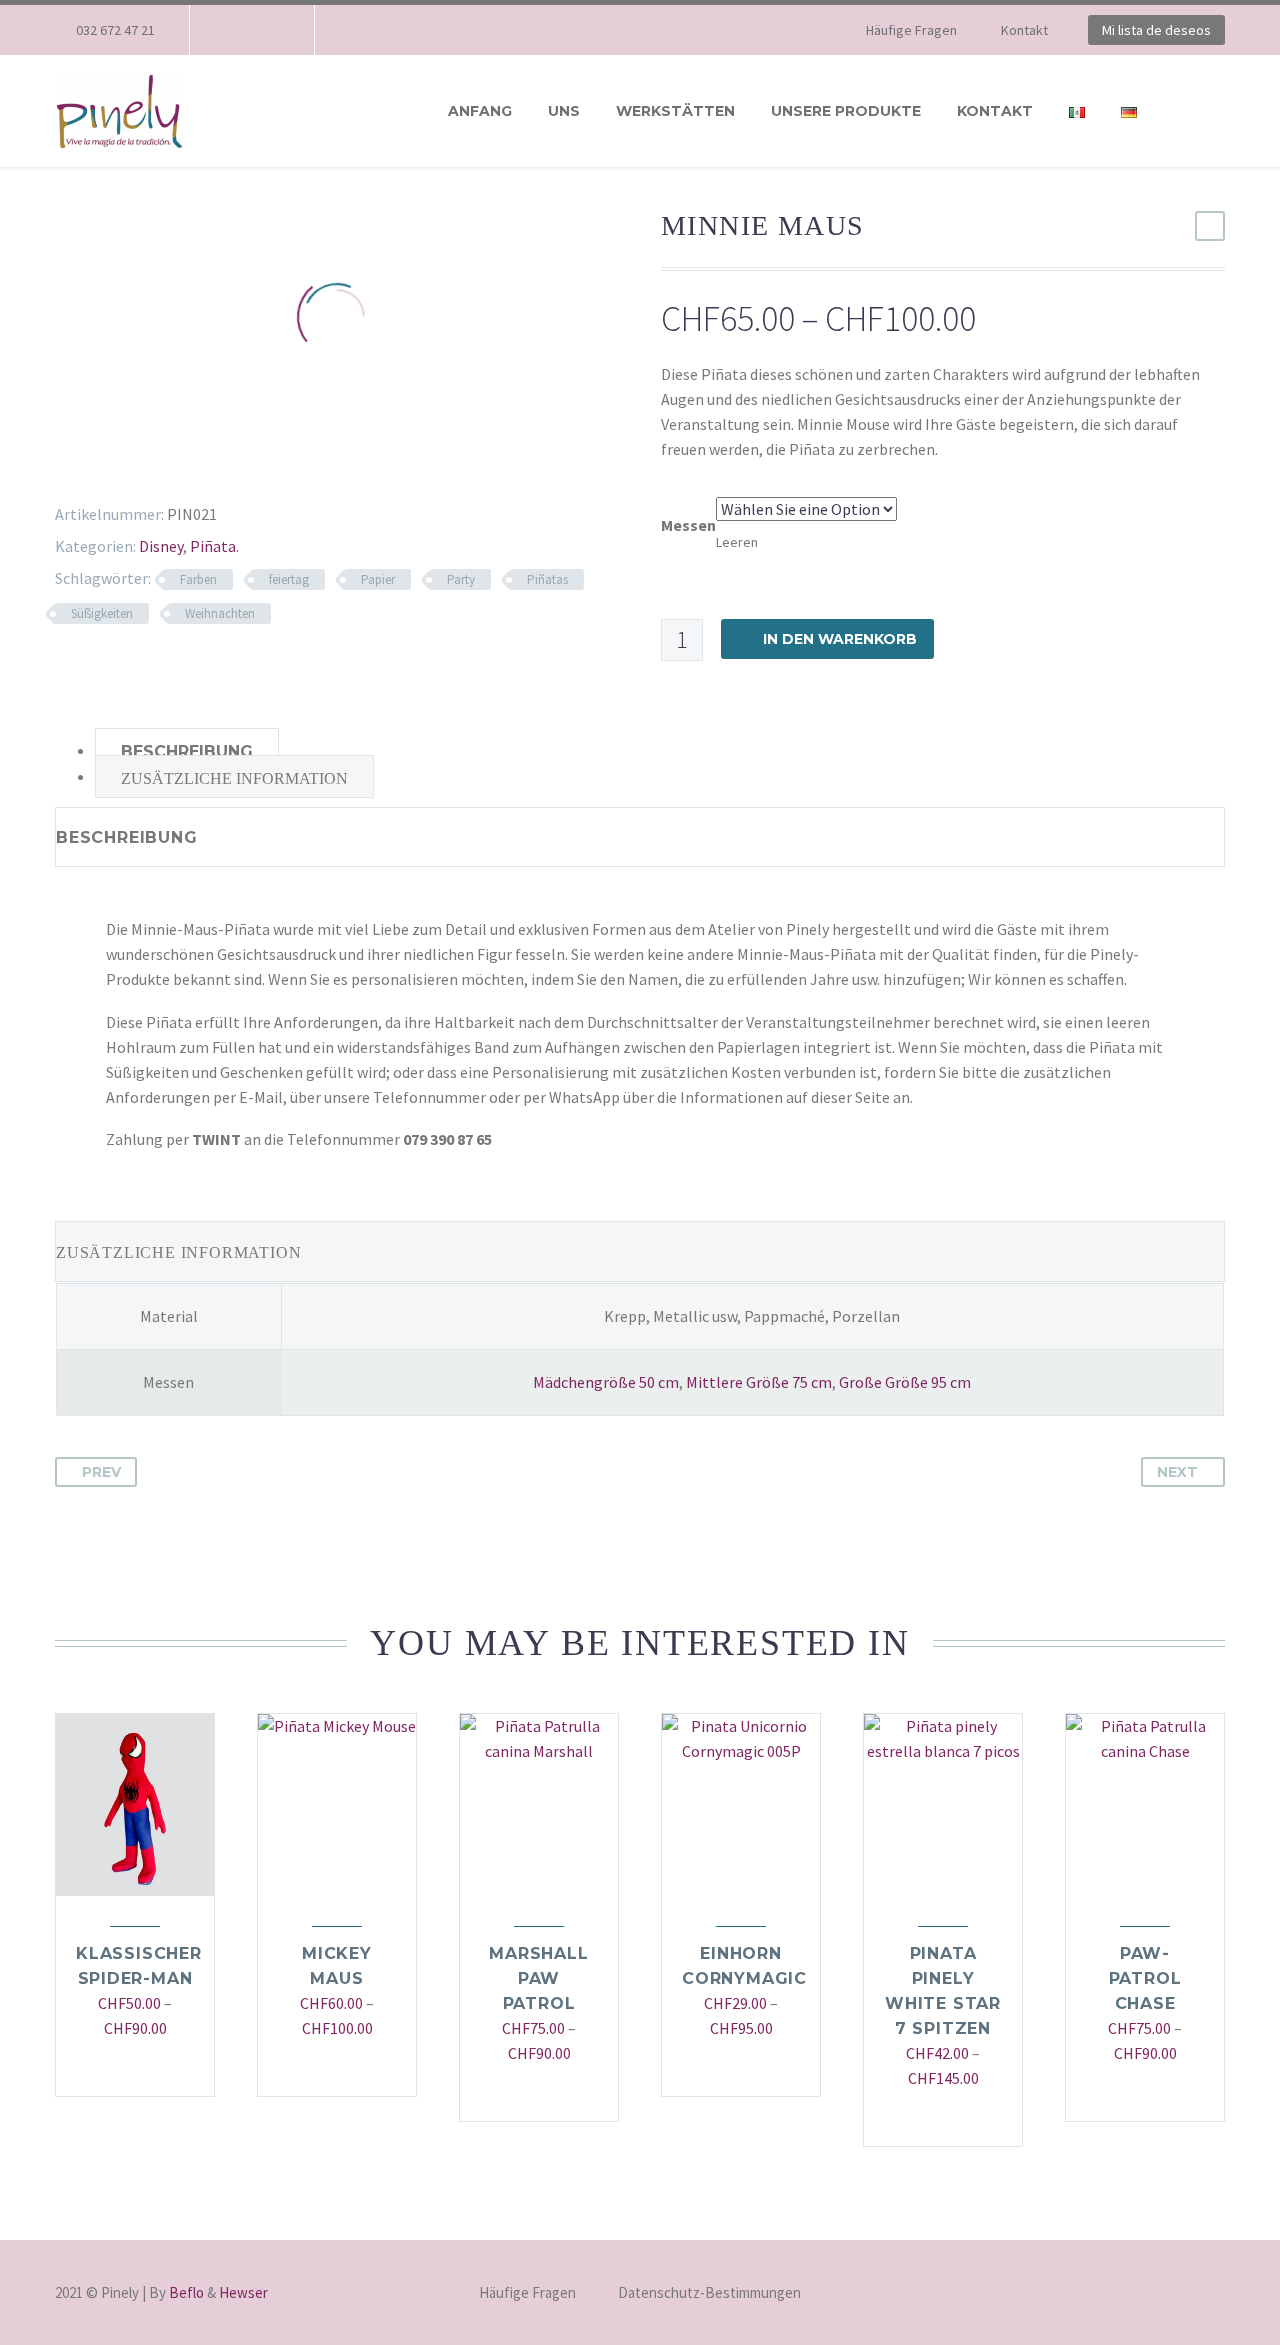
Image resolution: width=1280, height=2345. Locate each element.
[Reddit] (203, 465)
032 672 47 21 (115, 30)
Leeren (737, 542)
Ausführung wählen (125, 2068)
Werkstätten (675, 111)
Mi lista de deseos (1156, 30)
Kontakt (1024, 30)
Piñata (213, 546)
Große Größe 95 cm (905, 1382)
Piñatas (547, 579)
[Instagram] (265, 30)
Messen (688, 525)
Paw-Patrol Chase (1145, 1978)
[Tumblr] (145, 465)
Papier (378, 579)
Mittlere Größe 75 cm (759, 1382)
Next (1177, 1472)
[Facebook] (235, 30)
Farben (198, 579)
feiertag (289, 579)
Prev (101, 1472)
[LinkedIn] (174, 465)
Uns (564, 111)
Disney (161, 546)
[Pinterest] (116, 465)
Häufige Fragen (911, 30)
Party (461, 579)
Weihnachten (220, 613)
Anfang (480, 111)
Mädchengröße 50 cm (606, 1382)
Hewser (243, 2292)
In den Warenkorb (840, 639)
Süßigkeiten (102, 613)
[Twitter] (87, 465)
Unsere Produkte (846, 111)
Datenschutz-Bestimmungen (709, 2293)
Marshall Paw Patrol (538, 1978)
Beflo (186, 2292)
